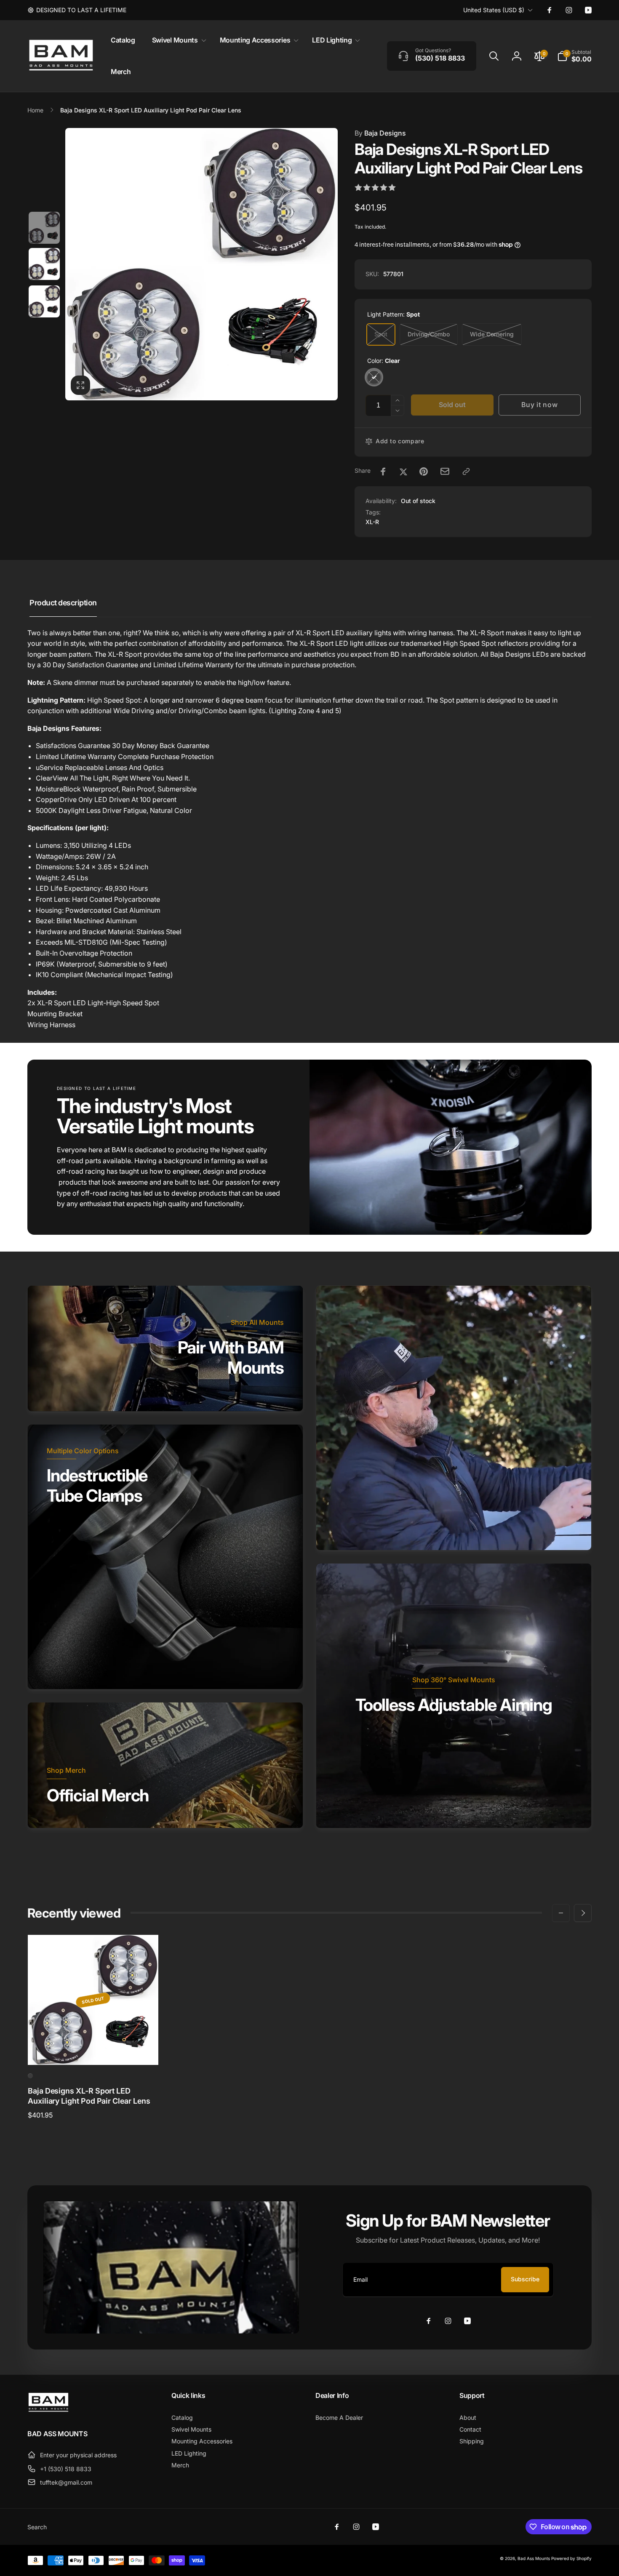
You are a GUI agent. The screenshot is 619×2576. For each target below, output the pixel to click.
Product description (63, 603)
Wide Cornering (492, 334)
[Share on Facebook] (383, 472)
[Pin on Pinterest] (424, 472)
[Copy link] (466, 472)
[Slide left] (561, 1913)
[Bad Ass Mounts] (48, 2411)
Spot (381, 334)
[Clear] (374, 377)
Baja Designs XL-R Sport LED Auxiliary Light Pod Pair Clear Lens (89, 2096)
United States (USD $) (494, 10)
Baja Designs (380, 133)
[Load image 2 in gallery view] (44, 264)
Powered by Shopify (571, 2558)
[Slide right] (583, 1913)
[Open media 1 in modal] (201, 264)
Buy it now (539, 405)
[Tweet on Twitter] (403, 472)
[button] (177, 40)
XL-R (372, 522)
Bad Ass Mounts (534, 2558)
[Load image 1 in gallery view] (44, 228)
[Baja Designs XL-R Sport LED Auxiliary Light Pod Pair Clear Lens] (93, 2049)
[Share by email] (445, 471)
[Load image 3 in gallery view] (44, 301)
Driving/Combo (429, 334)
